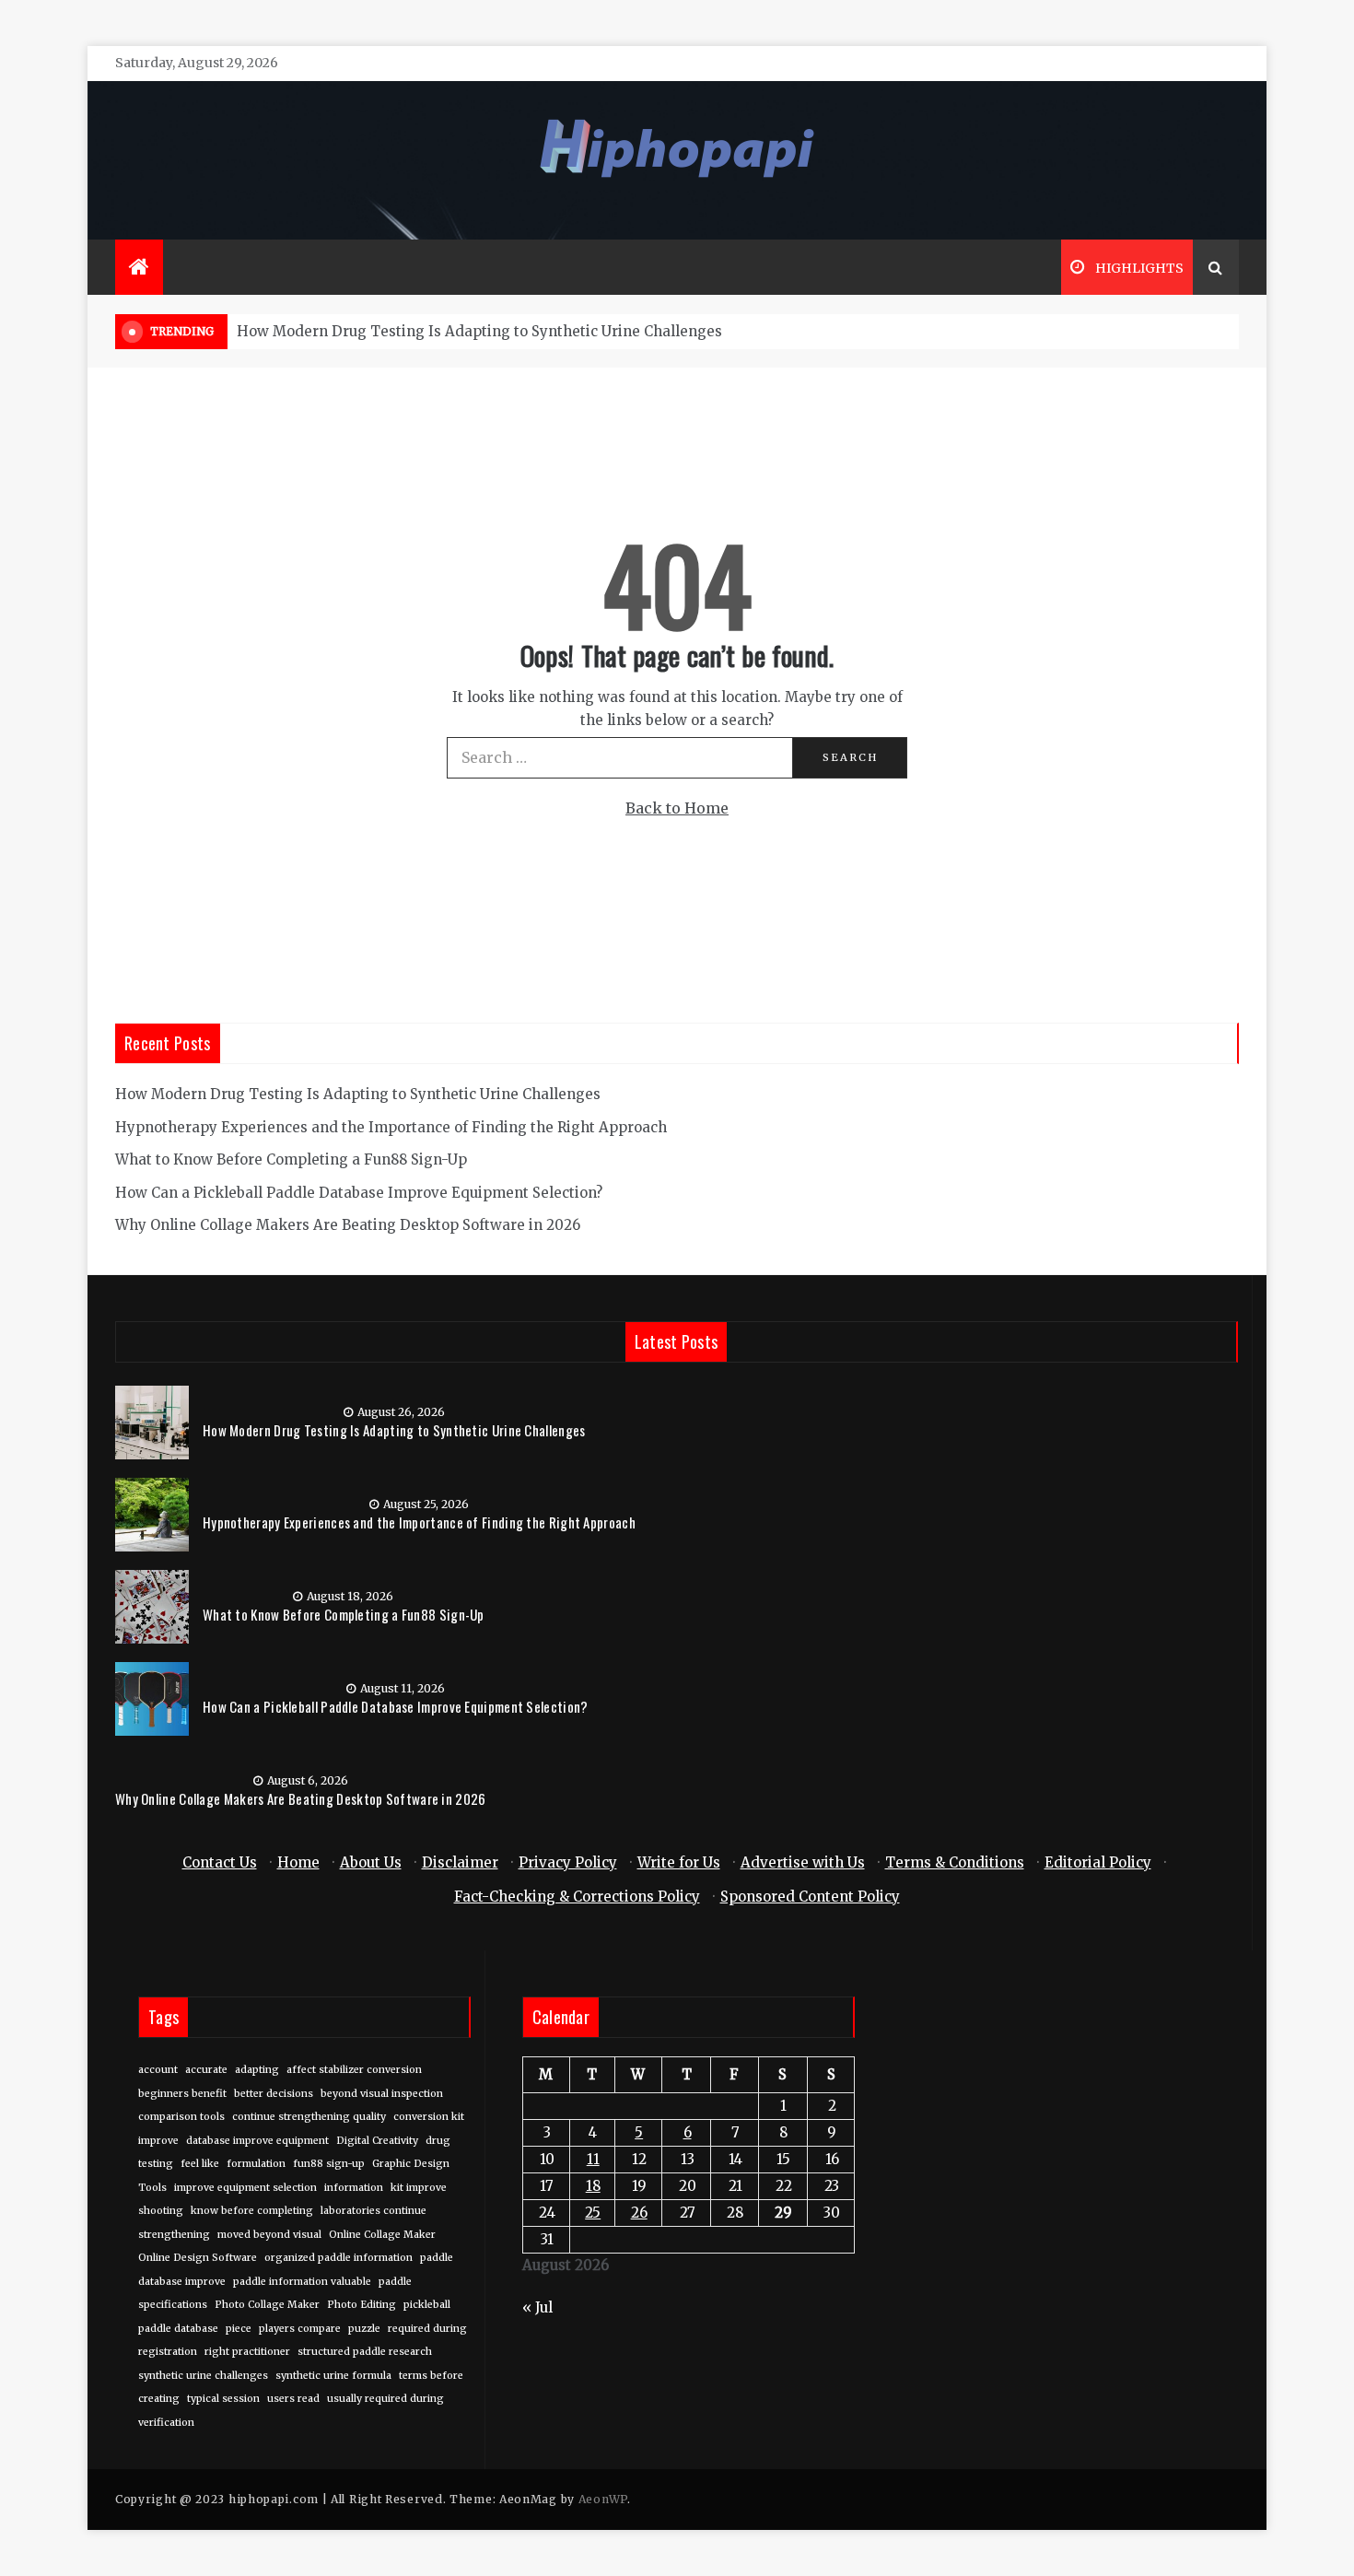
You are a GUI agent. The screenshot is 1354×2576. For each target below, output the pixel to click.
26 (639, 2213)
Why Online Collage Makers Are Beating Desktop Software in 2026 (348, 1225)
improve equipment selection (245, 2188)
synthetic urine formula (333, 2376)
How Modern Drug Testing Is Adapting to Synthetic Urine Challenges (479, 331)
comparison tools (181, 2117)
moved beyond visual (269, 2235)
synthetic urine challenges (203, 2376)
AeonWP (603, 2499)
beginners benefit (182, 2094)
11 (593, 2159)
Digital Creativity (377, 2141)
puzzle (364, 2329)
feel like (200, 2164)
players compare (300, 2329)
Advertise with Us (803, 1862)
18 (593, 2186)
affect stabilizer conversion (354, 2070)
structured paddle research (365, 2352)
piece (239, 2329)
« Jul (537, 2307)
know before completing (252, 2211)
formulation (256, 2164)
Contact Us (220, 1862)
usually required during (385, 2399)
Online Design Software (198, 2258)
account (158, 2070)
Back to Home (677, 808)
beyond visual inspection (382, 2094)
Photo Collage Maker (267, 2305)
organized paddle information (338, 2258)
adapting (257, 2070)
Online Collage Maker (382, 2235)
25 (593, 2213)
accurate (206, 2070)
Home (298, 1862)
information (354, 2188)
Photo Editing (362, 2305)
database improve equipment (257, 2141)
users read (293, 2399)
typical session (223, 2399)
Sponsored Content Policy (810, 1897)
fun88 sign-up (329, 2164)
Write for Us (679, 1862)
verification (166, 2423)
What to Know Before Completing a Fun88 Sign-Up (291, 1159)
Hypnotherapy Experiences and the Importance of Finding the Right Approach (391, 1127)
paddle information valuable (302, 2282)
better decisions (274, 2094)
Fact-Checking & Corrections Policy (577, 1897)
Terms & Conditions (955, 1862)
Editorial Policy (1098, 1862)
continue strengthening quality (309, 2117)
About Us (371, 1862)
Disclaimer (460, 1862)
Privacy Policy (568, 1862)
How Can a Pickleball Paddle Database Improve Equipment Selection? (359, 1193)
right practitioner (247, 2352)
